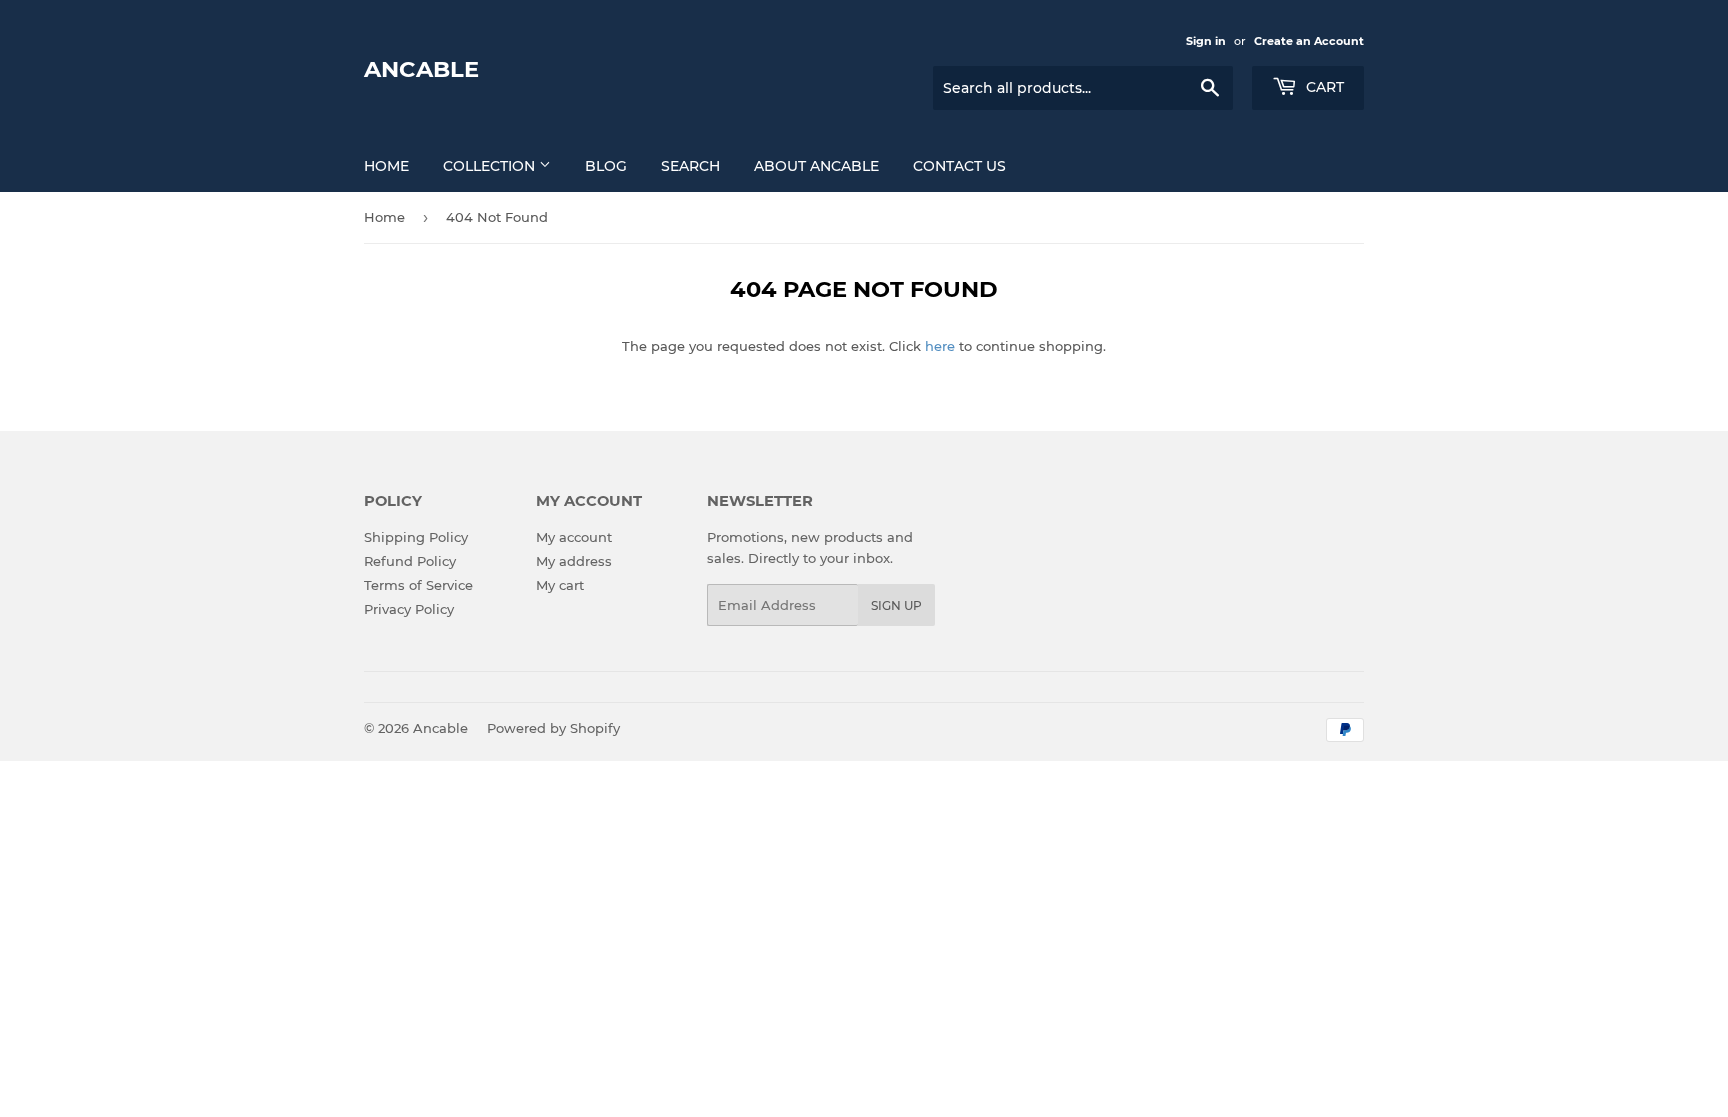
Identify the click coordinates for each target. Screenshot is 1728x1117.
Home (386, 166)
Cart (1323, 87)
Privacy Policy (409, 609)
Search (690, 166)
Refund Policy (410, 561)
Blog (606, 166)
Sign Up (896, 605)
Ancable (421, 69)
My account (574, 537)
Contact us (959, 166)
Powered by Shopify (553, 728)
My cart (560, 585)
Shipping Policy (416, 537)
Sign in (1206, 41)
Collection (491, 166)
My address (574, 561)
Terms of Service (418, 585)
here (940, 346)
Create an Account (1309, 41)
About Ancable (816, 166)
